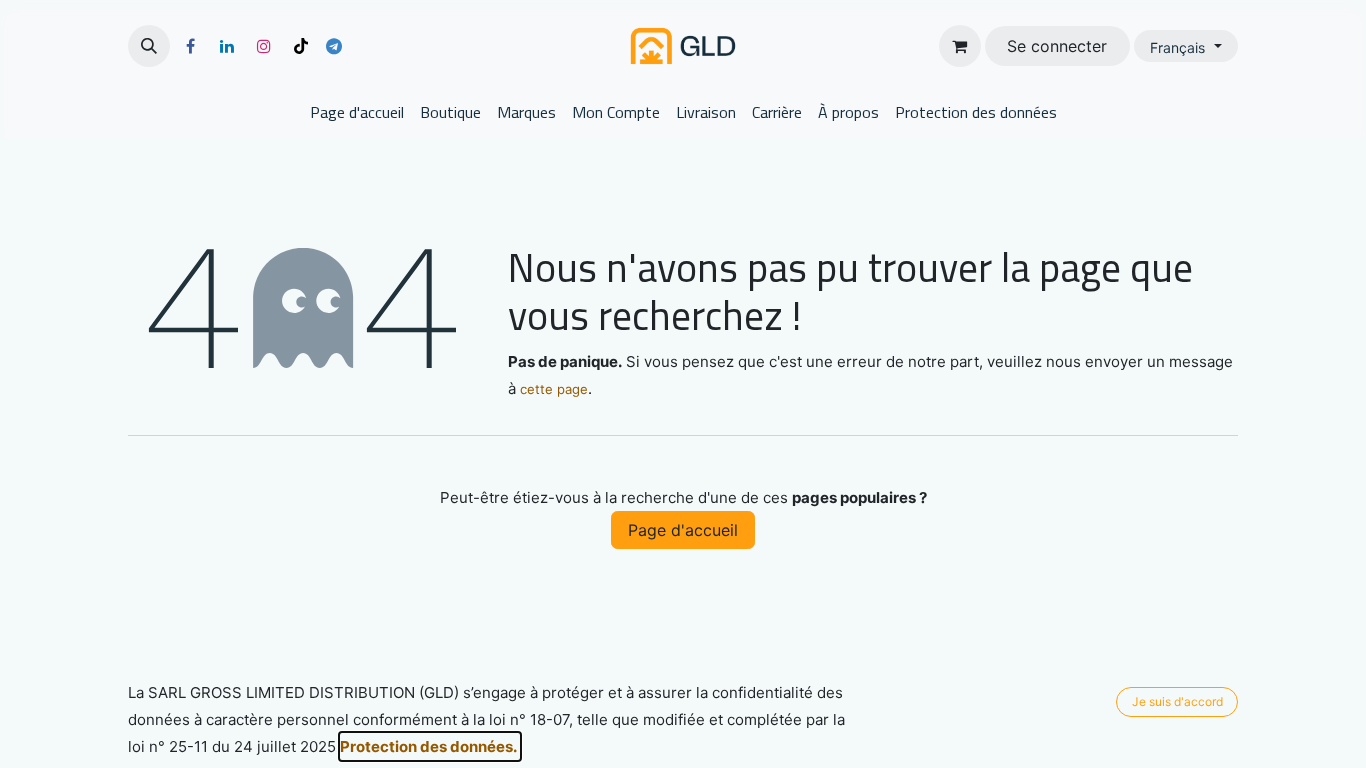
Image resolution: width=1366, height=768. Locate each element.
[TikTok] (301, 46)
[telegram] (334, 46)
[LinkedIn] (227, 46)
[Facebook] (190, 46)
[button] (149, 46)
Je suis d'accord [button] (1177, 701)
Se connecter (1057, 46)
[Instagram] (264, 46)
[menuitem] (357, 112)
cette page (554, 389)
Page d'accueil (683, 530)
